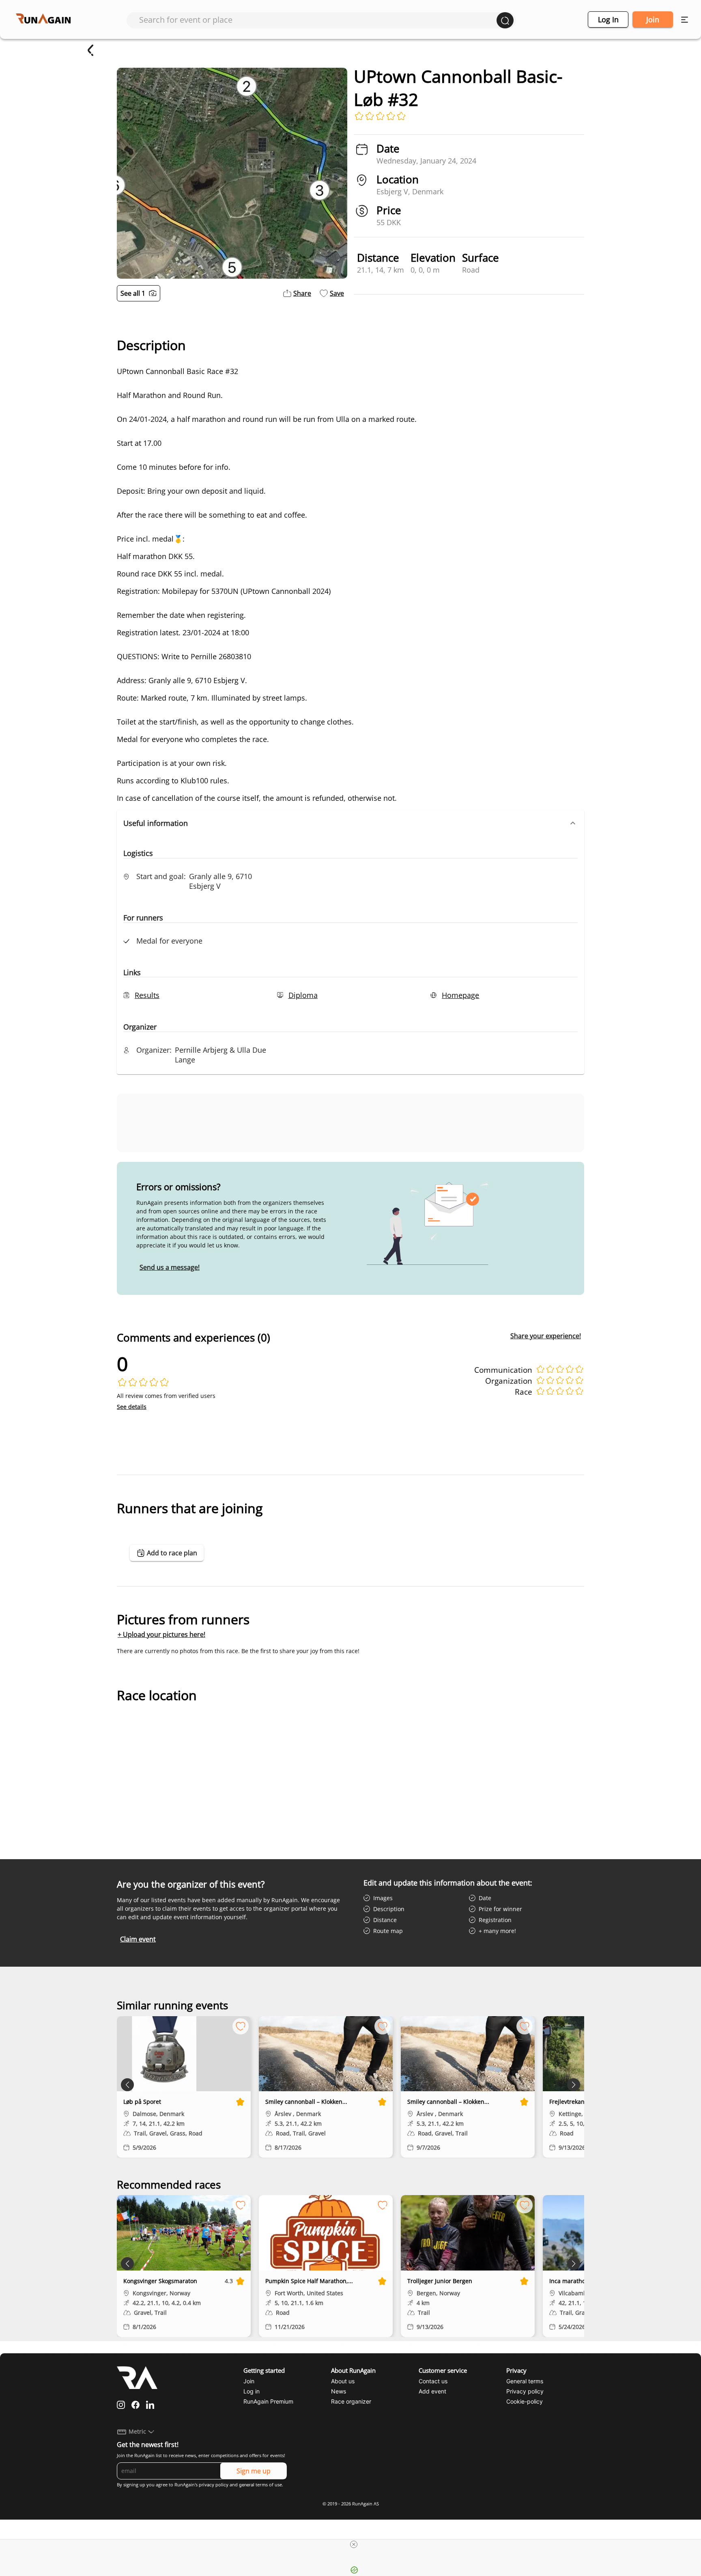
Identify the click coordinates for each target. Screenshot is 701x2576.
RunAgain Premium (268, 2401)
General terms (525, 2381)
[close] (354, 2544)
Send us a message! (170, 1267)
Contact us (433, 2381)
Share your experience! (546, 1336)
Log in (608, 19)
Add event (432, 2391)
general (247, 2485)
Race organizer (351, 2401)
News (339, 2391)
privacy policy (214, 2485)
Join (653, 19)
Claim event (138, 1939)
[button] (350, 823)
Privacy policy (525, 2391)
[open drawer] (685, 20)
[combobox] (318, 20)
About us (343, 2381)
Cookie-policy (525, 2401)
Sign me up (254, 2471)
